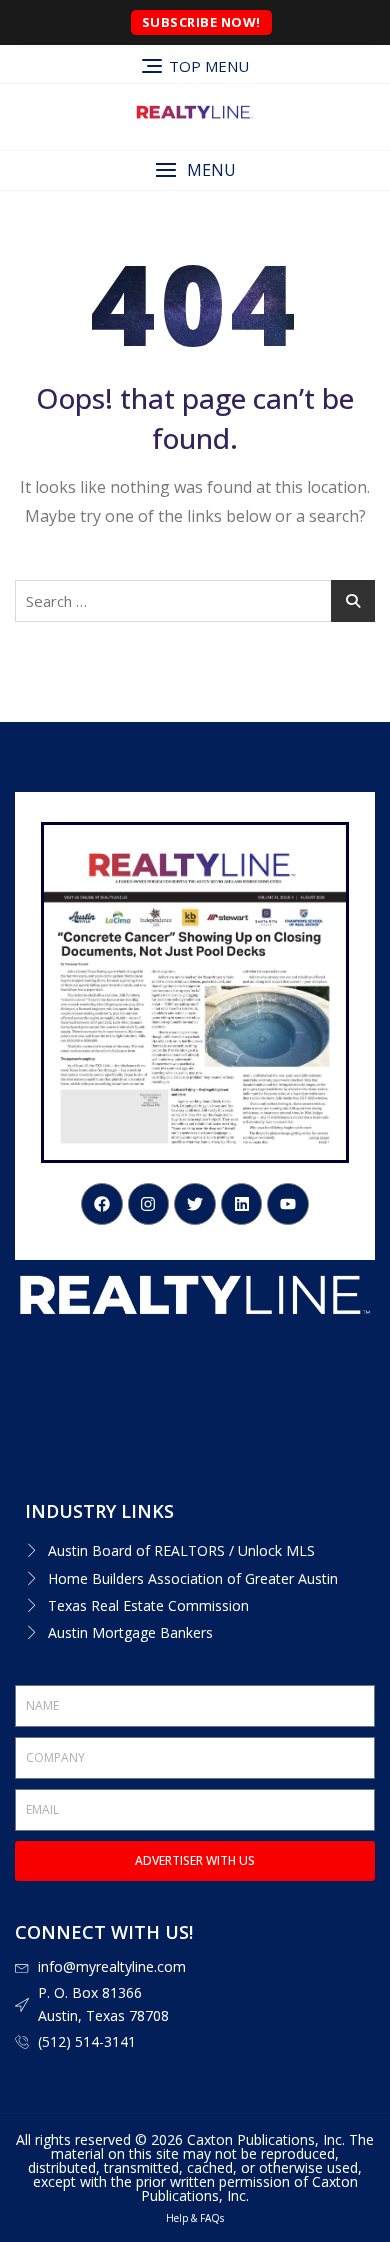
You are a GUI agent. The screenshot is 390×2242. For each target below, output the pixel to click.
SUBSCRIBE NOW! (201, 22)
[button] (195, 170)
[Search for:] (195, 601)
